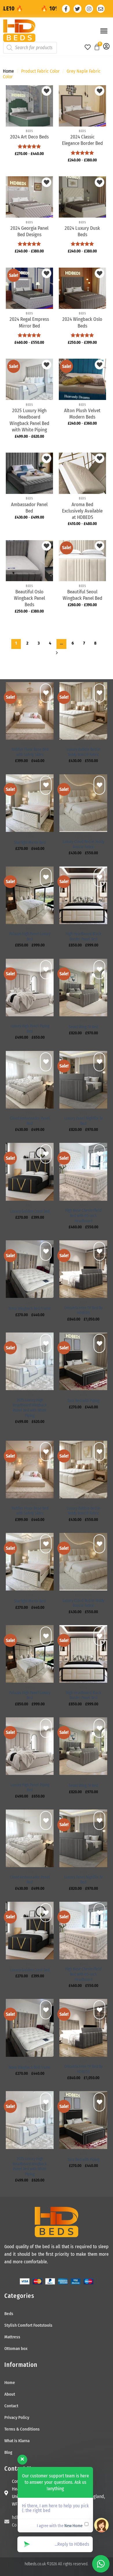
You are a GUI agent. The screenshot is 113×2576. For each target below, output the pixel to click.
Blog (8, 2452)
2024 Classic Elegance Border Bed (82, 140)
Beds (9, 2314)
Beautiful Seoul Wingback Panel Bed (82, 595)
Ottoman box (16, 2349)
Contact (11, 2406)
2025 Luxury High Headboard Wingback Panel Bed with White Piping (29, 420)
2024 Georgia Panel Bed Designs (29, 231)
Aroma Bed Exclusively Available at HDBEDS (82, 511)
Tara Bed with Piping (83, 1401)
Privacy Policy (17, 2417)
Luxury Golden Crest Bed (30, 1211)
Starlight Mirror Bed (30, 843)
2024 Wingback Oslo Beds (82, 322)
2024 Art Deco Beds (29, 137)
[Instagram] (89, 9)
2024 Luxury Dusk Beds (82, 231)
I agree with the (60, 2526)
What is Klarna (17, 2441)
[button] (104, 31)
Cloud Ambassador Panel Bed (30, 1121)
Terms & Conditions (22, 2429)
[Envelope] (101, 9)
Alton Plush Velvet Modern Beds (82, 414)
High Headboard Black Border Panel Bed (83, 936)
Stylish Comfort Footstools (28, 2325)
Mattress (12, 2337)
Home (8, 71)
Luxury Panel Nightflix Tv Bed (83, 1121)
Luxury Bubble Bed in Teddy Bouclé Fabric (83, 752)
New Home (73, 2526)
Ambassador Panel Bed (29, 508)
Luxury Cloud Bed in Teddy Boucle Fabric (83, 844)
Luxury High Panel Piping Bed (30, 1029)
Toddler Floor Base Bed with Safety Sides (30, 752)
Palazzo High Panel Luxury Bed (30, 936)
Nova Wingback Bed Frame (30, 1309)
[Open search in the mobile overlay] (37, 48)
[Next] (57, 654)
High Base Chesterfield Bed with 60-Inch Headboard (83, 1216)
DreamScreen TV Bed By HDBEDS (83, 1311)
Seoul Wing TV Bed (83, 1027)
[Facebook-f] (66, 9)
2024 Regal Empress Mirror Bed (29, 322)
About (10, 2394)
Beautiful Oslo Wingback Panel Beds (29, 598)
